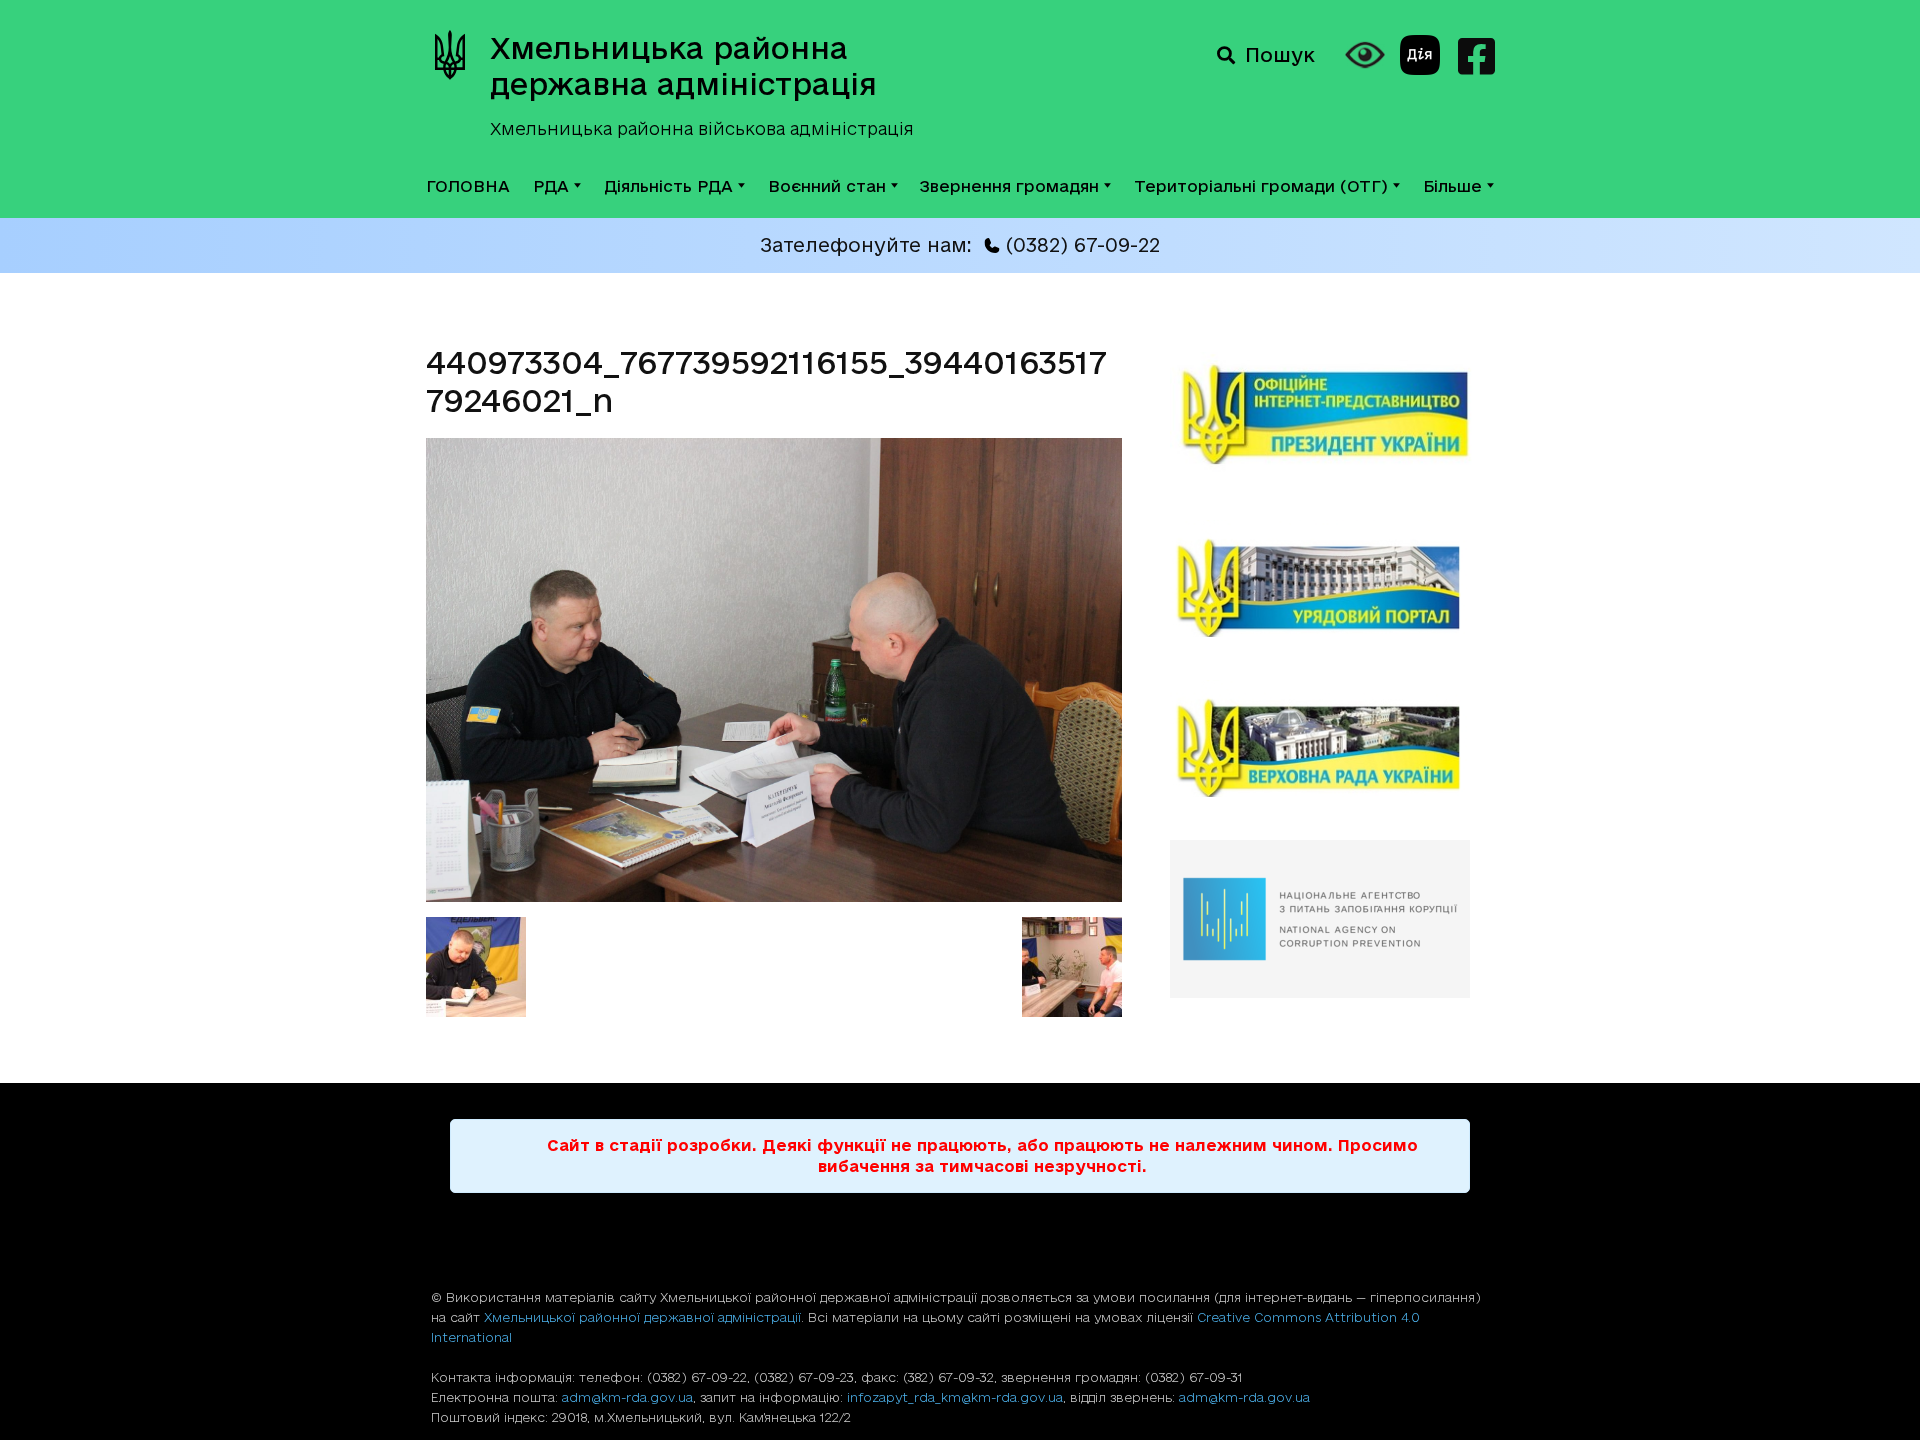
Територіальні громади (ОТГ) (1261, 186)
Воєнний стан (827, 186)
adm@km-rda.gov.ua (627, 1397)
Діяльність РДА (668, 186)
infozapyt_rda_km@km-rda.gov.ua (955, 1397)
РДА (551, 186)
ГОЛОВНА (468, 186)
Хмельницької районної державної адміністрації (642, 1317)
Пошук (1280, 55)
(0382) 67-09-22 (1082, 245)
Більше (1452, 186)
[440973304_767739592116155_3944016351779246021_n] (774, 896)
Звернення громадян (1009, 186)
